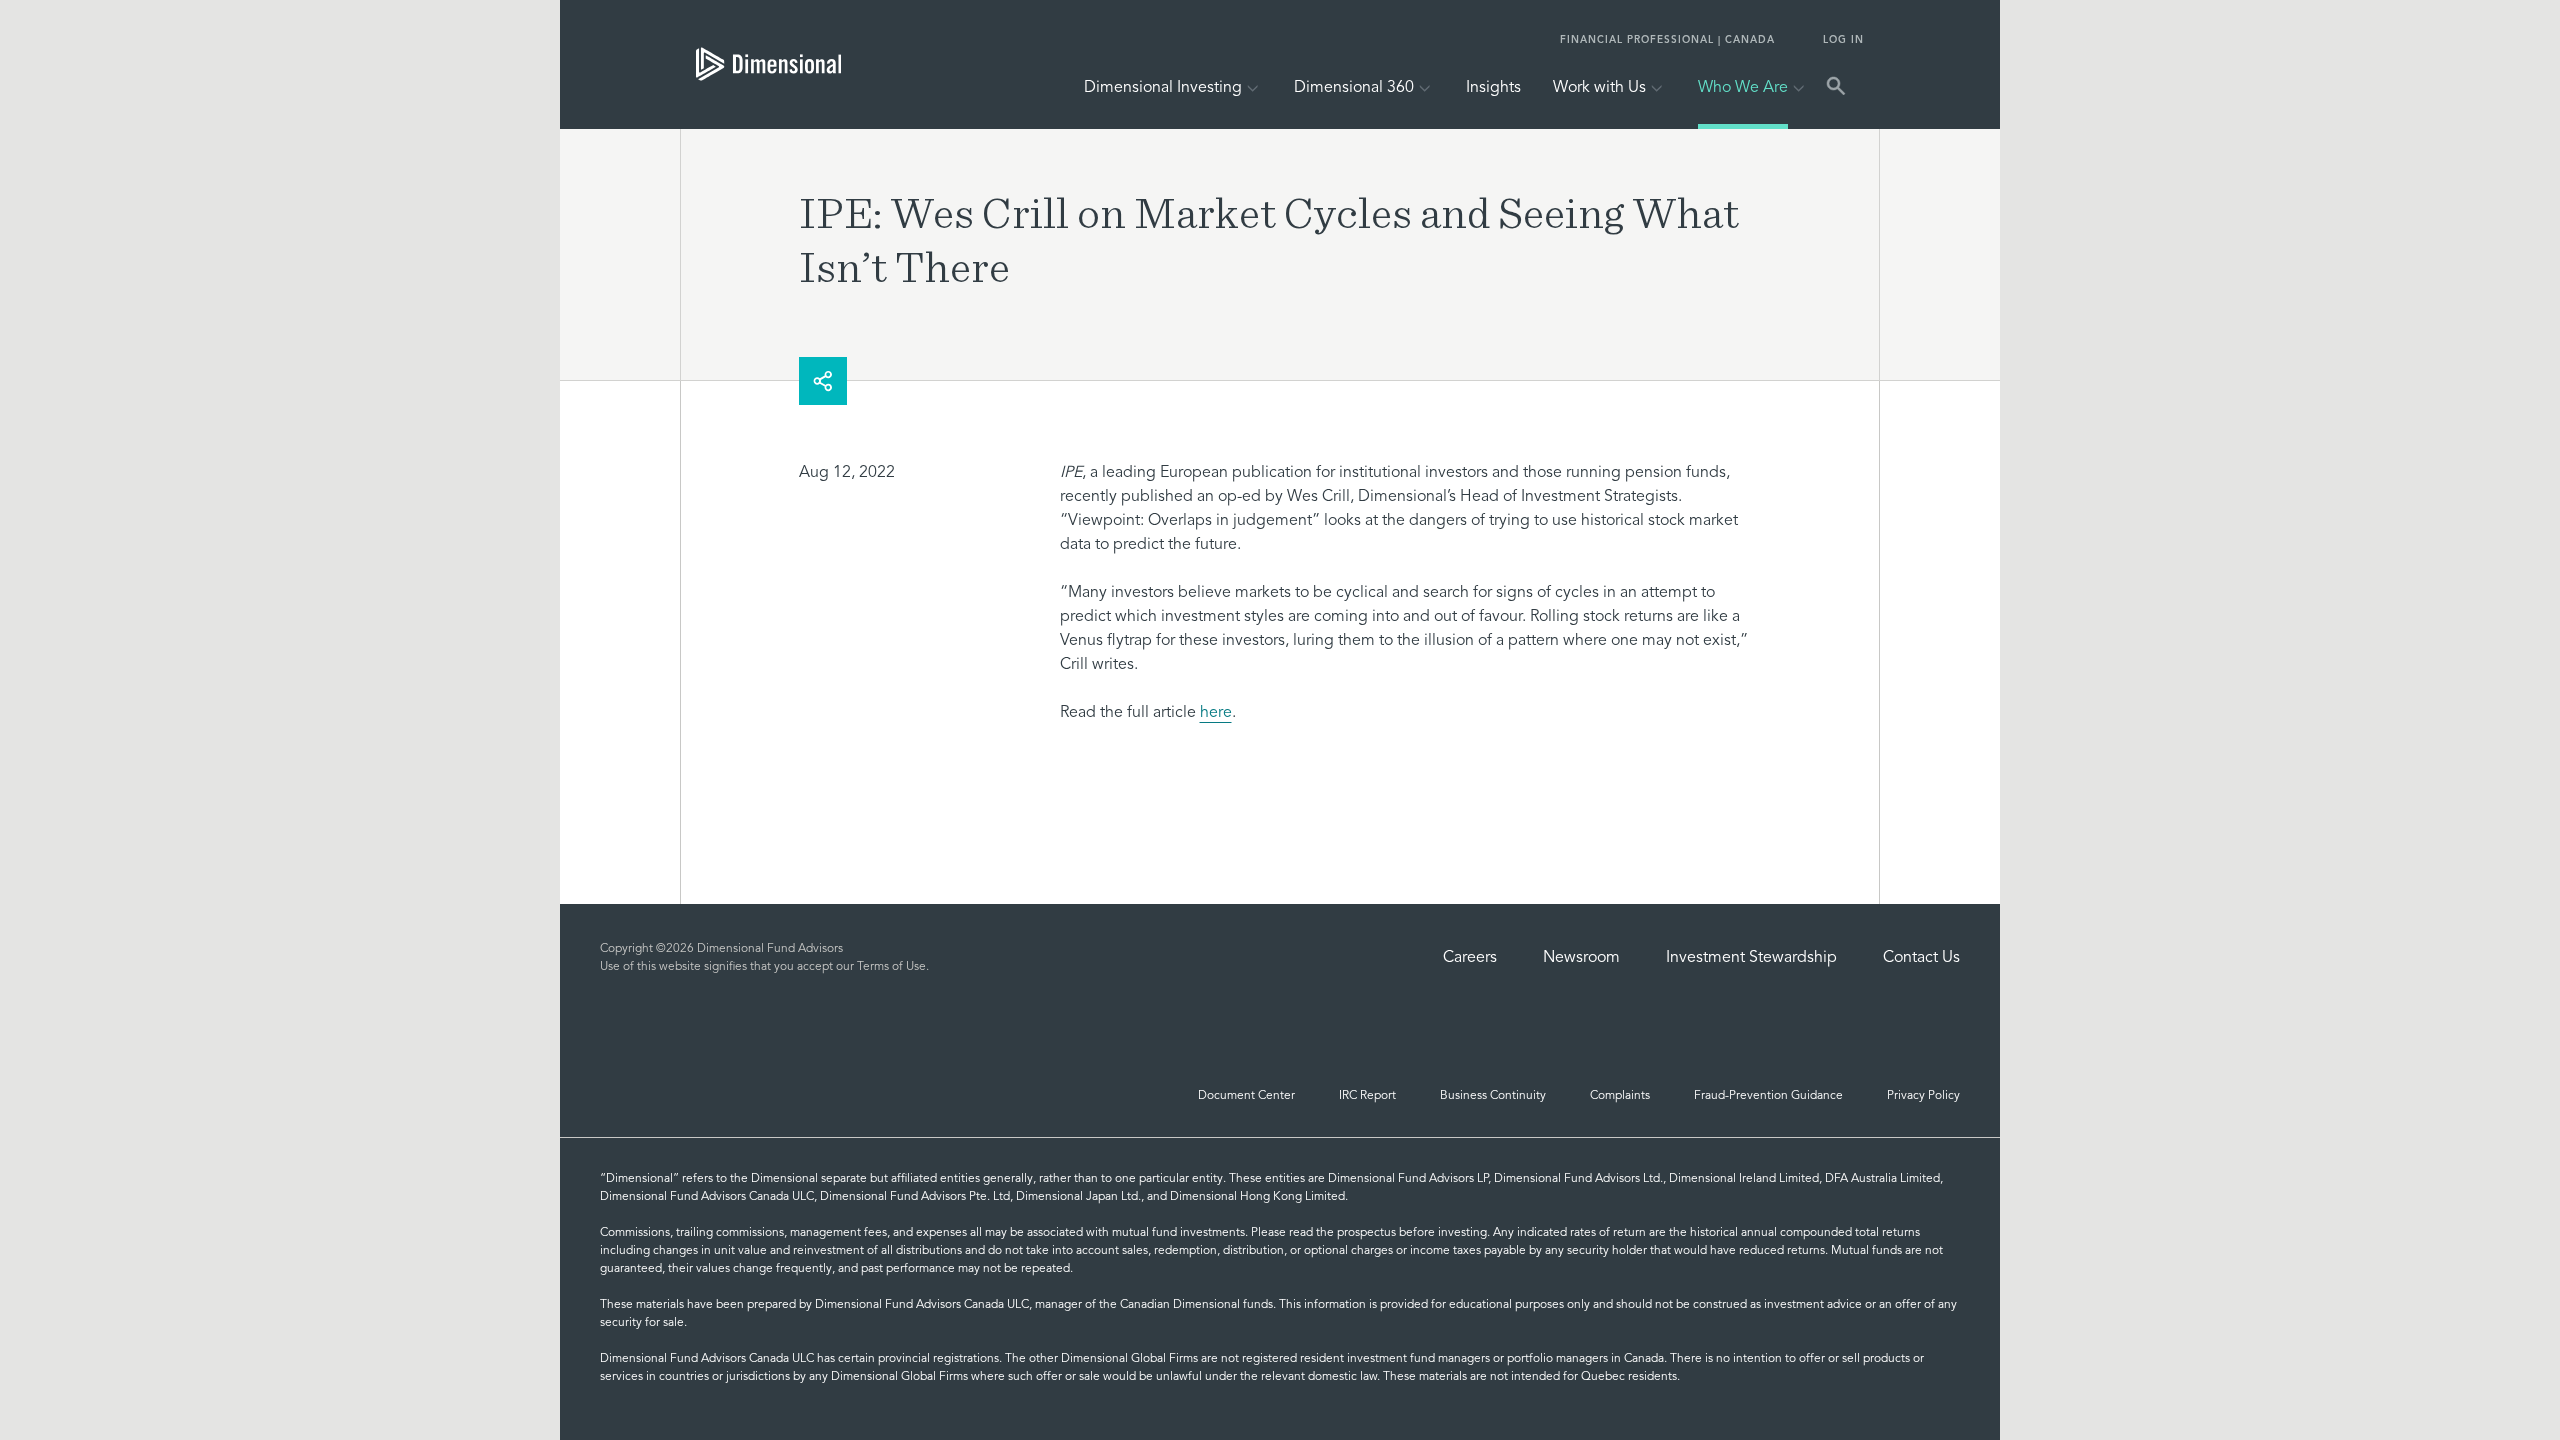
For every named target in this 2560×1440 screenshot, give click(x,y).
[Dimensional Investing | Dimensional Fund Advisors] (760, 64)
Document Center (1246, 1096)
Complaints (1620, 1096)
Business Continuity (1493, 1096)
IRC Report (1367, 1096)
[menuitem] (1493, 92)
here (1216, 713)
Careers (1470, 958)
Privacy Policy (1923, 1096)
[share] (823, 381)
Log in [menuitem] (1843, 40)
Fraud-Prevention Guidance (1768, 1096)
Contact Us (1921, 958)
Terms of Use (891, 967)
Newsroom (1581, 958)
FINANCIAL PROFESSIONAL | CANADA (1667, 40)
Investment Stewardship (1751, 958)
